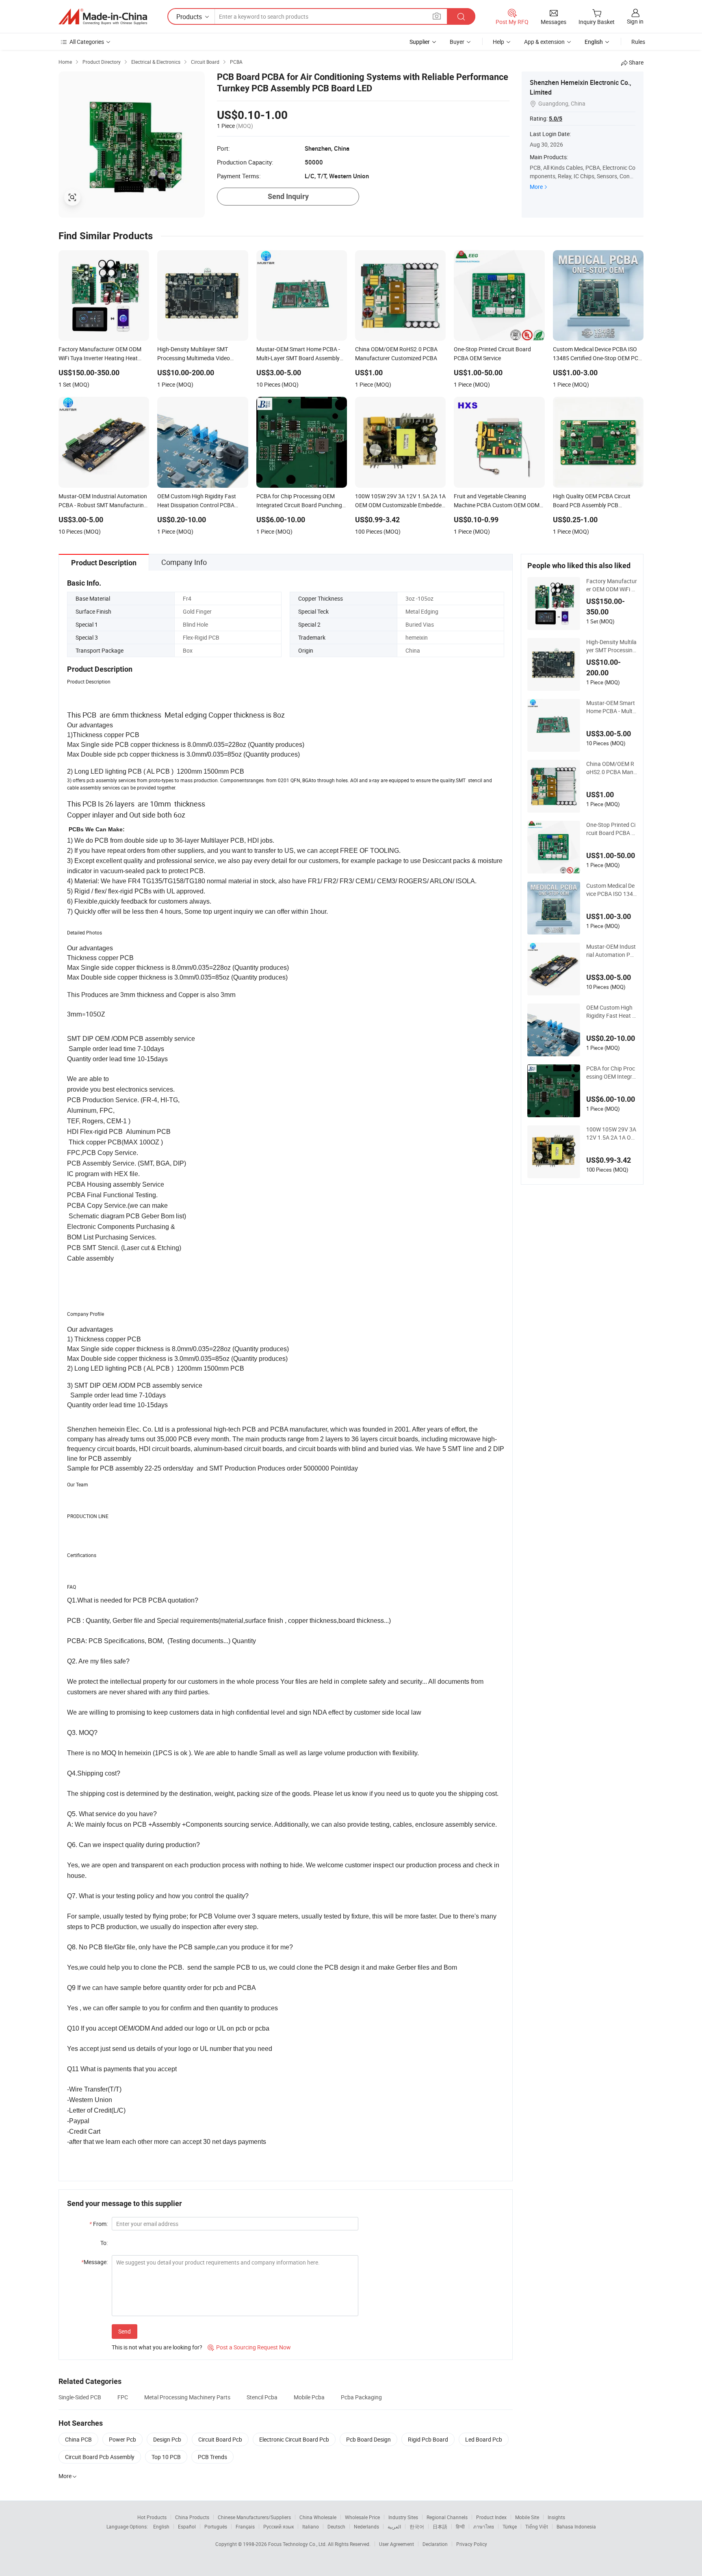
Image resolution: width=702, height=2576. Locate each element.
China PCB (78, 2439)
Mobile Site (527, 2517)
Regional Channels (447, 2517)
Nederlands (366, 2526)
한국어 (417, 2526)
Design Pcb (167, 2439)
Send (125, 2331)
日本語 (440, 2526)
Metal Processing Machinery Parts (187, 2397)
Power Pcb (122, 2439)
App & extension (544, 42)
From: (99, 2224)
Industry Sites (403, 2517)
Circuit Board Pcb (220, 2439)
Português (216, 2526)
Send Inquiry (288, 196)
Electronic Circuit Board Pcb (294, 2439)
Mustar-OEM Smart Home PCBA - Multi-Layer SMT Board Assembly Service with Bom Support (611, 707)
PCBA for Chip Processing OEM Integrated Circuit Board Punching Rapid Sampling (611, 1073)
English (161, 2526)
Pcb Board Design (368, 2439)
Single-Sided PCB (80, 2397)
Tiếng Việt (537, 2526)
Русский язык (278, 2526)
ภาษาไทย (484, 2526)
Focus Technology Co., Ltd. (298, 2544)
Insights (556, 2517)
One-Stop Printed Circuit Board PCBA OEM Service (611, 829)
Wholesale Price (362, 2517)
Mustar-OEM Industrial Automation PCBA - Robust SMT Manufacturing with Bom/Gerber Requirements (611, 951)
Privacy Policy (472, 2544)
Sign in (635, 21)
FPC (123, 2397)
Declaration (435, 2544)
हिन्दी (460, 2526)
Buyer (457, 42)
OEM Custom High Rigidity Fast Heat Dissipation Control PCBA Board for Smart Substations (612, 1012)
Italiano (311, 2526)
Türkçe (510, 2526)
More (536, 187)
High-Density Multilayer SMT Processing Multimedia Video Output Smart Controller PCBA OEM (611, 646)
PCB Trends (212, 2457)
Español (187, 2526)
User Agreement (396, 2544)
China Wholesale (318, 2517)
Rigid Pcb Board (428, 2439)
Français (245, 2526)
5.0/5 (556, 119)
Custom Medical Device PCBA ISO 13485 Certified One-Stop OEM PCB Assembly (611, 890)
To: (104, 2243)
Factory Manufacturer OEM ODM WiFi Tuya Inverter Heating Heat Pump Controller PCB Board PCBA (612, 585)
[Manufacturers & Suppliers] (103, 17)
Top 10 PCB (166, 2457)
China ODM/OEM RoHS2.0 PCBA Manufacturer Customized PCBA (611, 768)
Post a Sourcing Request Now (249, 2347)
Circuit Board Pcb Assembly (100, 2457)
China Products (192, 2517)
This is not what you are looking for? (157, 2347)
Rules (638, 42)
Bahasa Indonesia (576, 2526)
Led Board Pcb (484, 2439)
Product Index (491, 2517)
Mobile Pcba (309, 2397)
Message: (94, 2262)
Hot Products (152, 2517)
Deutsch (336, 2526)
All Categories (87, 42)
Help (498, 42)
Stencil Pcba (262, 2397)
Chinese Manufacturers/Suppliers (254, 2517)
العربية (394, 2526)
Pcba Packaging (361, 2397)
